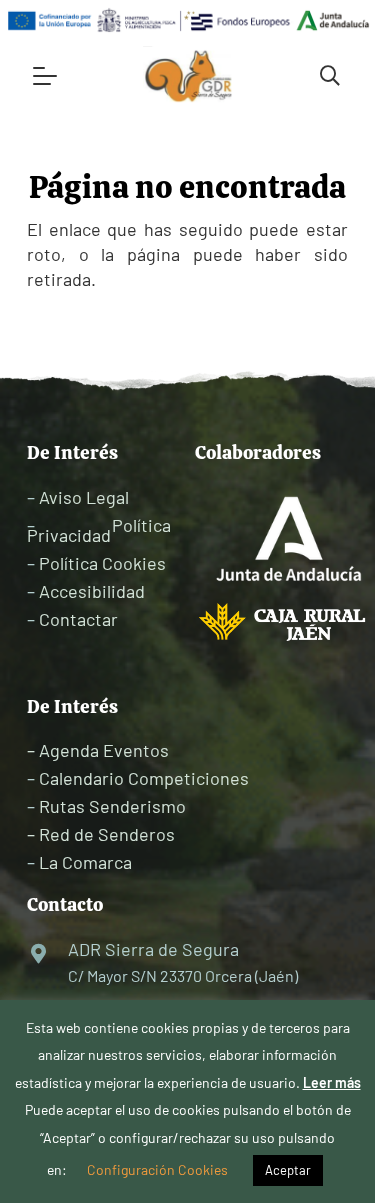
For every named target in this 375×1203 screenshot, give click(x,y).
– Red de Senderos (101, 834)
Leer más (332, 1082)
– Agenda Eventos (98, 750)
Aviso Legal (84, 497)
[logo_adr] (189, 76)
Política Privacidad (99, 530)
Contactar (78, 619)
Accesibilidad (92, 591)
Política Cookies (102, 563)
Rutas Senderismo (112, 806)
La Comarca (85, 862)
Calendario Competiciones (144, 778)
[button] (45, 76)
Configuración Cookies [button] (157, 1169)
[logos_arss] (187, 20)
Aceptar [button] (288, 1170)
